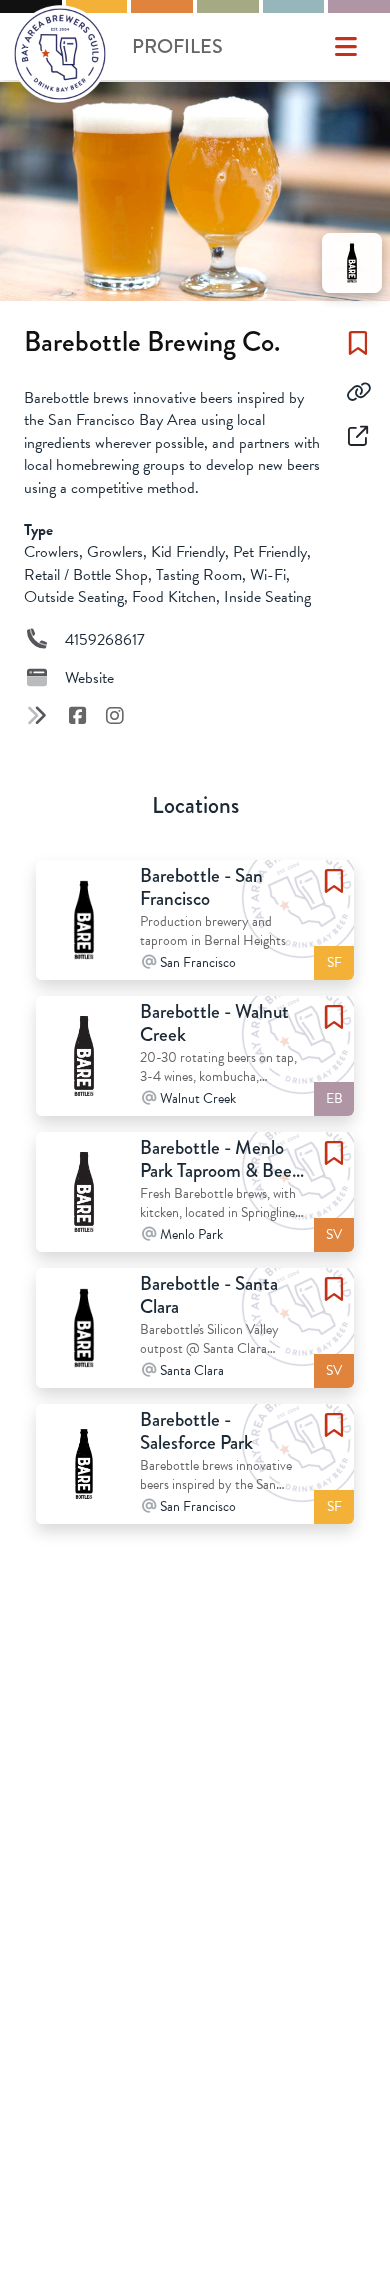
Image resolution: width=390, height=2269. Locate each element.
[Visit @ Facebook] (79, 716)
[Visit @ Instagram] (114, 716)
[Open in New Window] (358, 437)
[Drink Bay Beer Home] (60, 58)
